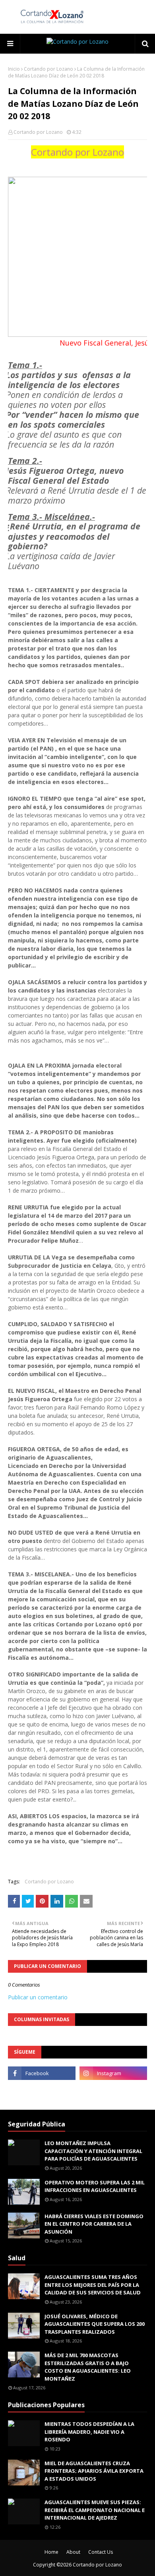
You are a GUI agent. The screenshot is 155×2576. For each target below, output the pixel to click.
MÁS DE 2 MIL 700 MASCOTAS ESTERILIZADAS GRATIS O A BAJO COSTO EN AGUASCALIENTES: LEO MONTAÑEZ (88, 2367)
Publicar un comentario (38, 1997)
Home (51, 2552)
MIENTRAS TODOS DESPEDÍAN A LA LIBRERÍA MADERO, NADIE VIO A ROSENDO (89, 2432)
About (73, 2552)
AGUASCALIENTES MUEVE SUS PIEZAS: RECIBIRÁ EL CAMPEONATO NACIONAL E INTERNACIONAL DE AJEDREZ (95, 2510)
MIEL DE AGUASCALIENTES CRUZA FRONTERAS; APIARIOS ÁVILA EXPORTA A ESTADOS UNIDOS (94, 2471)
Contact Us (101, 2552)
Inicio (14, 69)
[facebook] (42, 2073)
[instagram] (113, 2073)
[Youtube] (42, 2091)
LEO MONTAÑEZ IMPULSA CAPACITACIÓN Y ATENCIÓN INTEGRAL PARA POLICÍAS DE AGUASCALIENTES (93, 2151)
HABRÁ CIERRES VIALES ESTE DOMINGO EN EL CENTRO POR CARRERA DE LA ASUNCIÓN (94, 2224)
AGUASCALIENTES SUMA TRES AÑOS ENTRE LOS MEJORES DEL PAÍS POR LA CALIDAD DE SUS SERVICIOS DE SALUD (93, 2285)
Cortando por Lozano (48, 69)
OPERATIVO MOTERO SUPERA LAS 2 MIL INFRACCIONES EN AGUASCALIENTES (95, 2186)
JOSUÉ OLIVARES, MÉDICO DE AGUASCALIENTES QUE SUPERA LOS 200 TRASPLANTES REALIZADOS (95, 2324)
